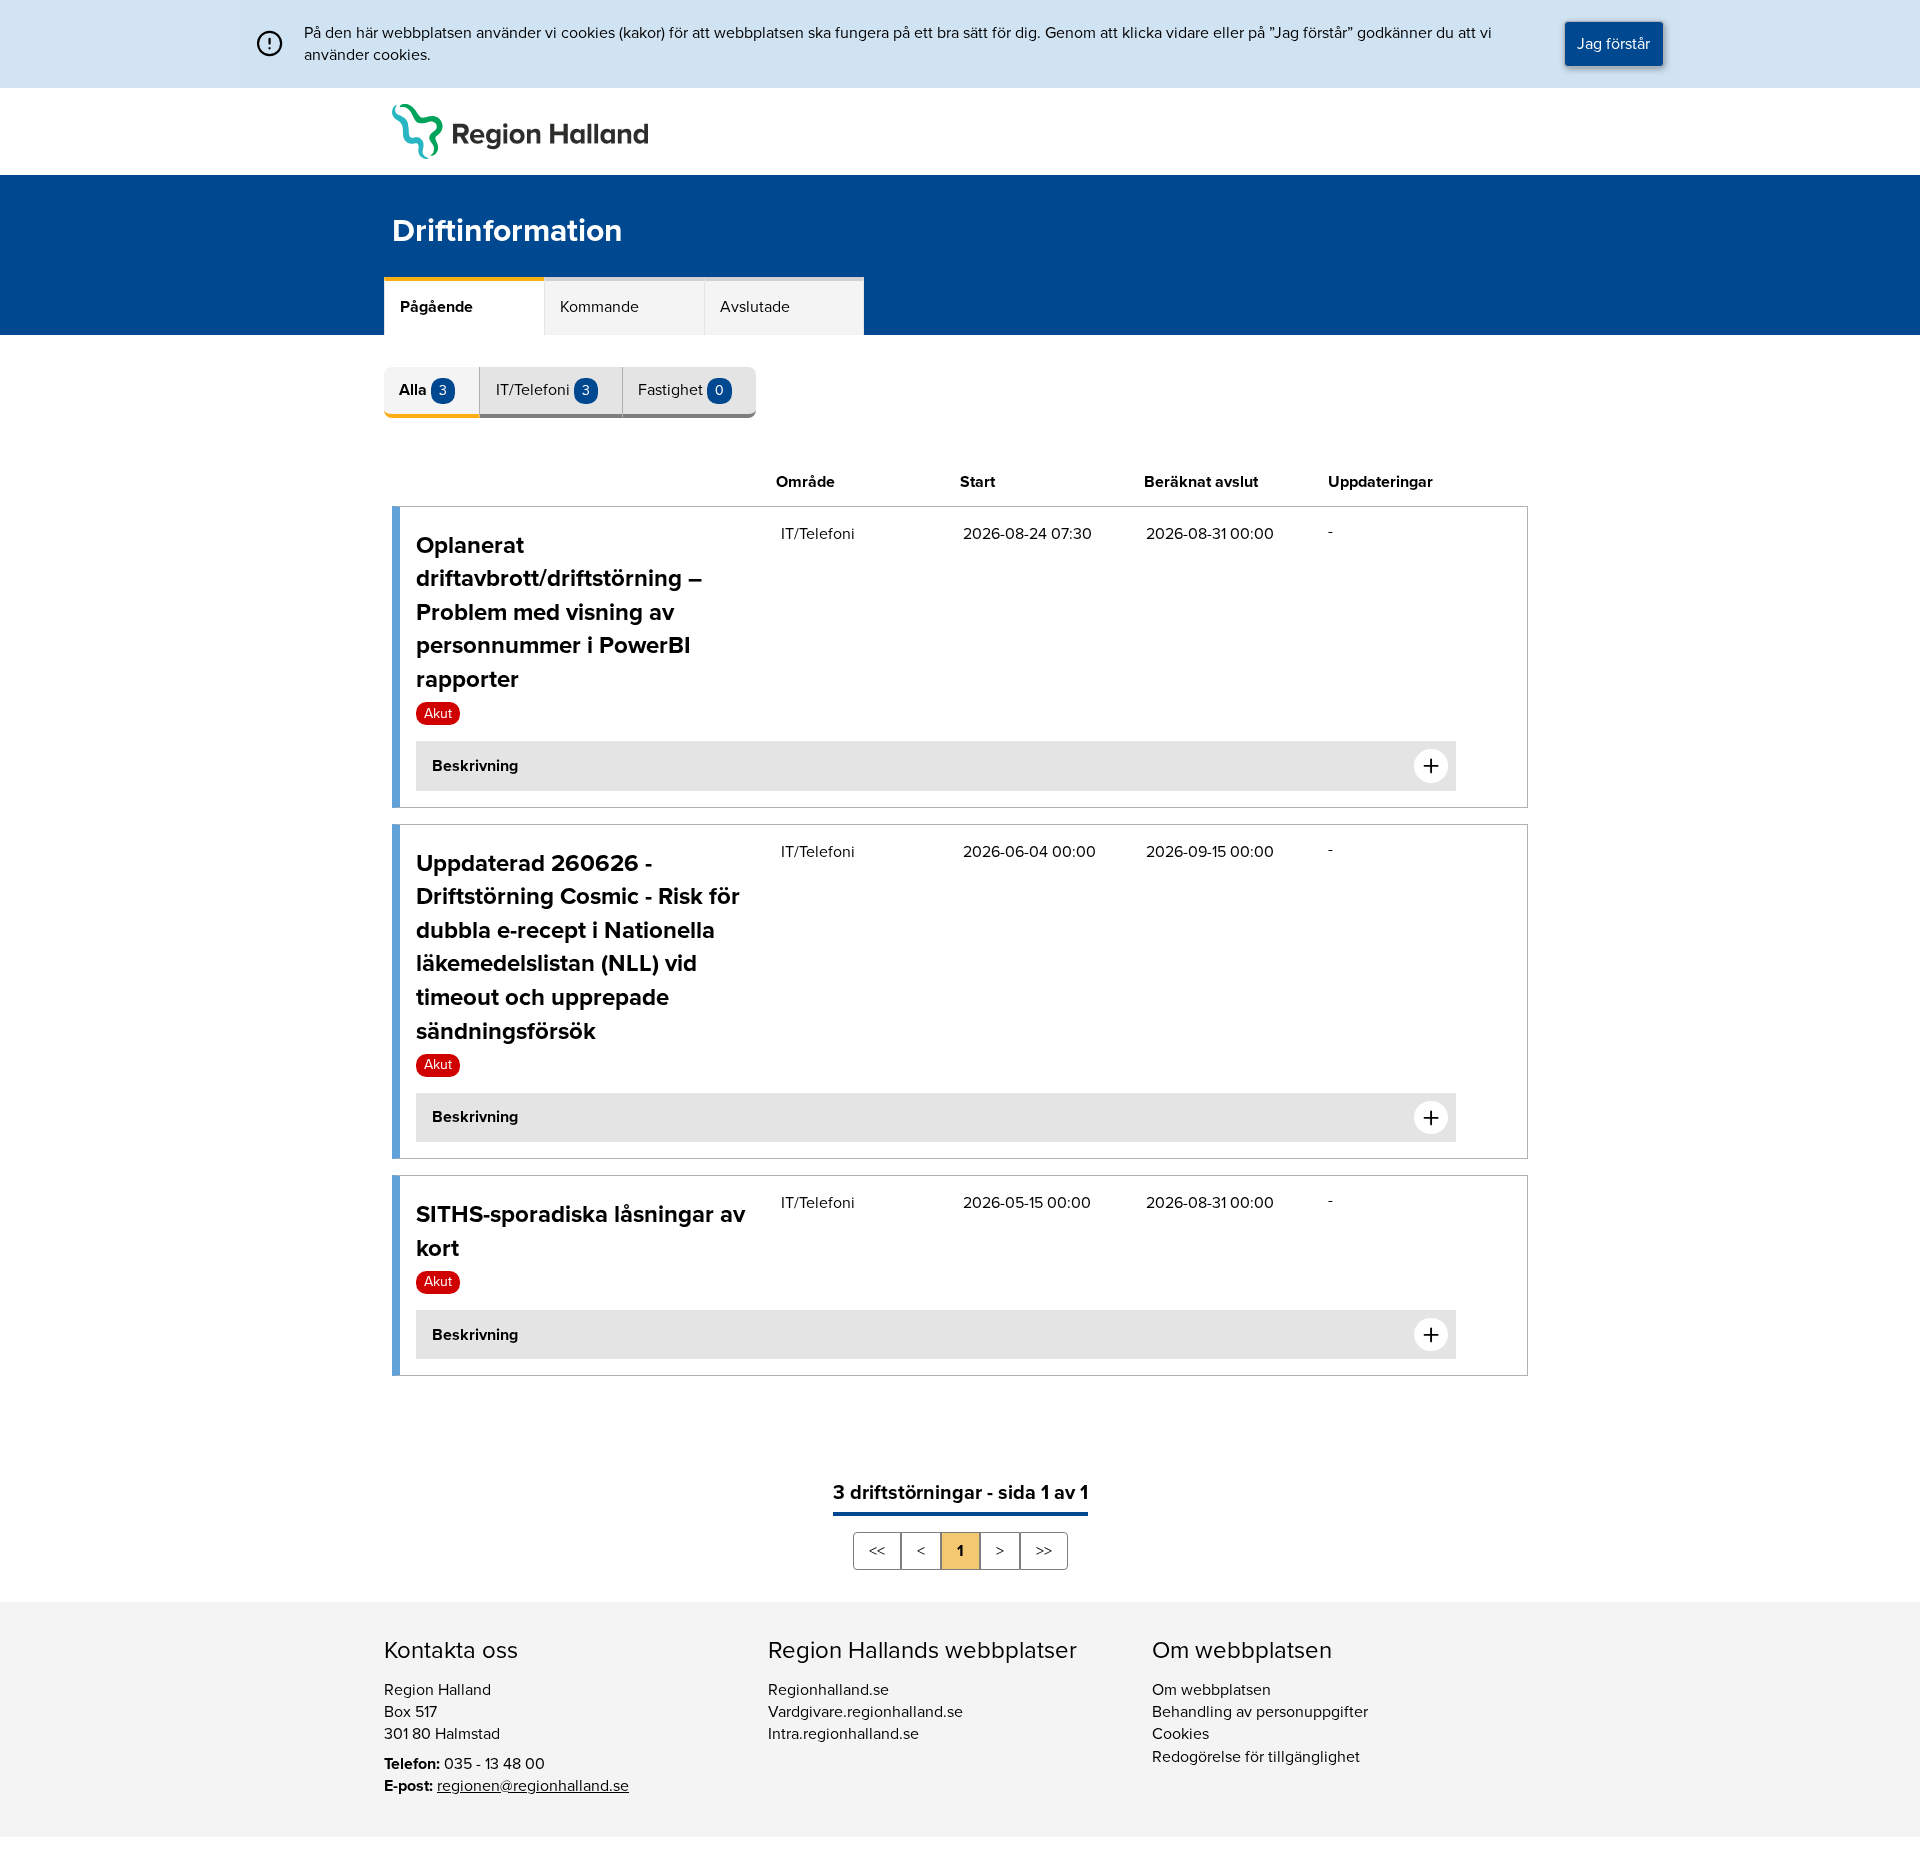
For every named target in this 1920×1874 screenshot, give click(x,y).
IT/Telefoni (535, 390)
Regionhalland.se (828, 1690)
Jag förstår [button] (1613, 44)
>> (1044, 1551)
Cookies (1180, 1734)
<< (877, 1551)
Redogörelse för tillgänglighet (1256, 1757)
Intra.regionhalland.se (843, 1734)
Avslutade (755, 307)
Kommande (599, 307)
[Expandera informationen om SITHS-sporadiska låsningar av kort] (1431, 1335)
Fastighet (672, 390)
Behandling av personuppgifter (1260, 1712)
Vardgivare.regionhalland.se (865, 1712)
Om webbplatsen (1211, 1690)
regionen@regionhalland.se (533, 1786)
